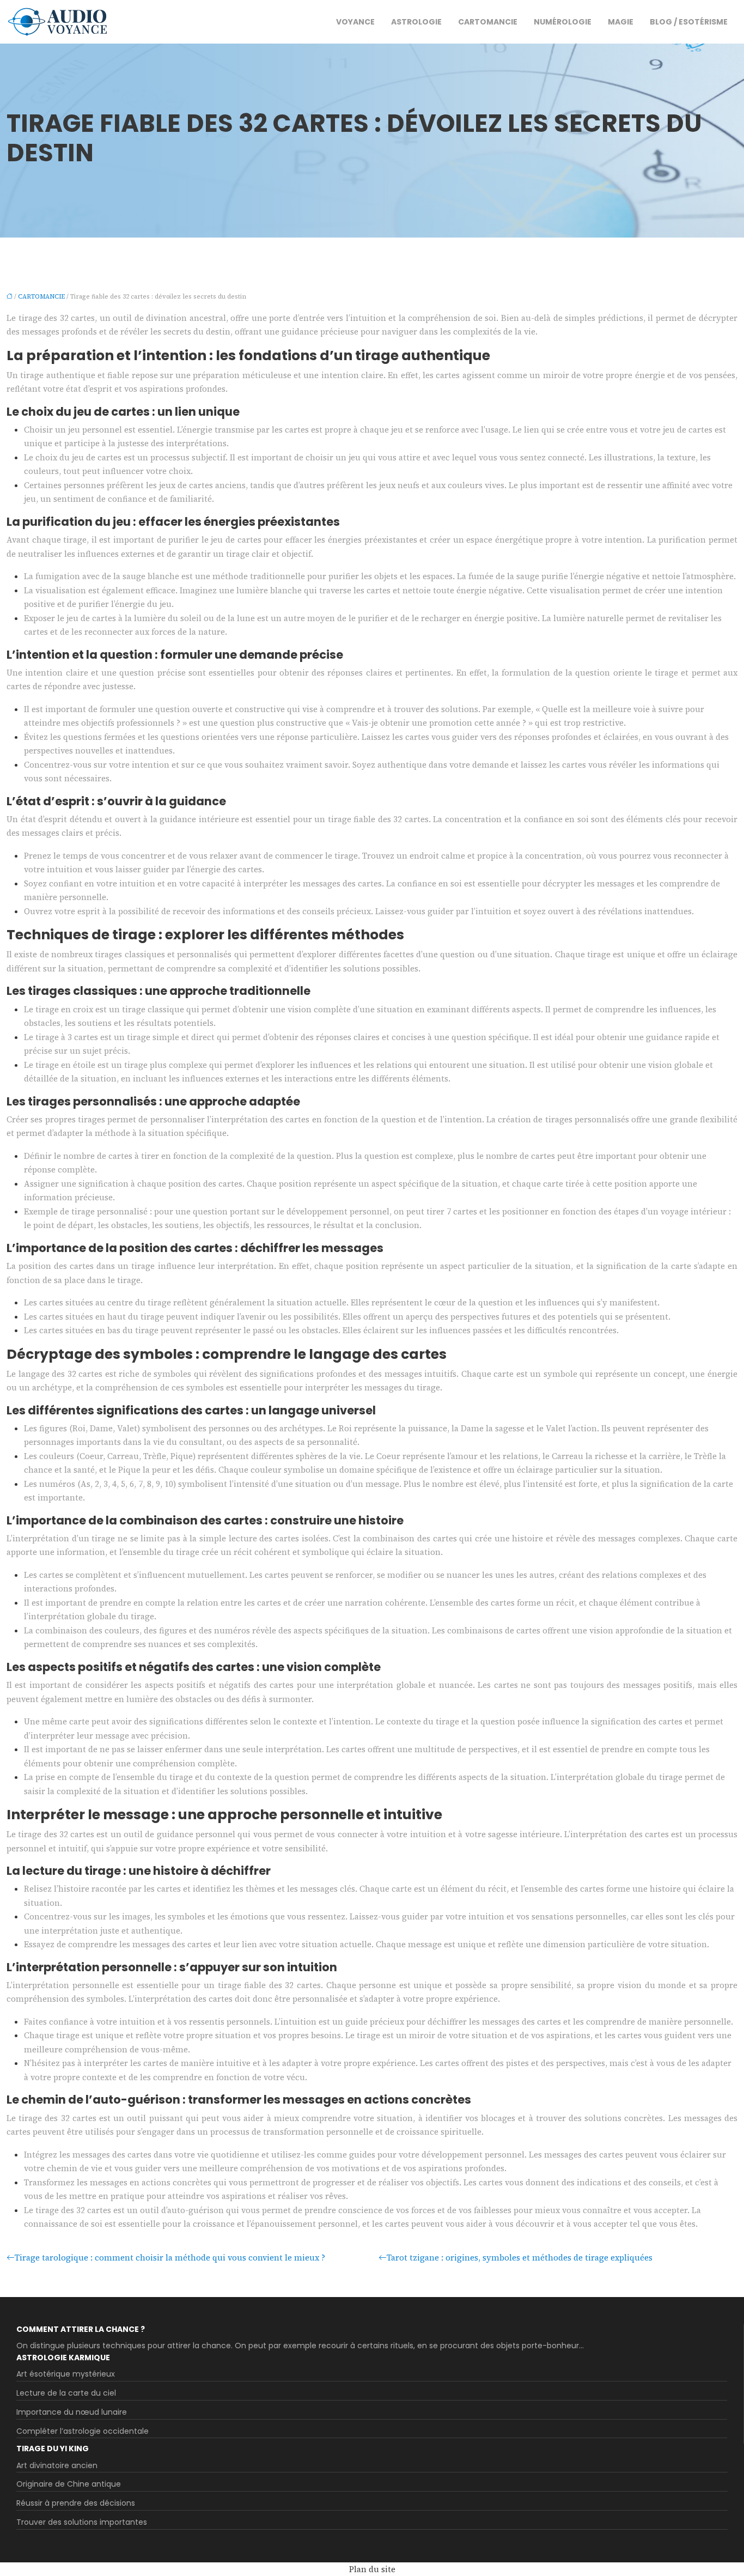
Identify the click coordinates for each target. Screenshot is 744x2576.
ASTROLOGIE (416, 22)
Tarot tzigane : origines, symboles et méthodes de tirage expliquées (520, 2258)
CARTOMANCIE (488, 22)
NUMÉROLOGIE (563, 22)
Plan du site (372, 2569)
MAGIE (621, 22)
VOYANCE (355, 22)
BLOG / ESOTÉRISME (689, 22)
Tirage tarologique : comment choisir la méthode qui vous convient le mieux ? (170, 2258)
